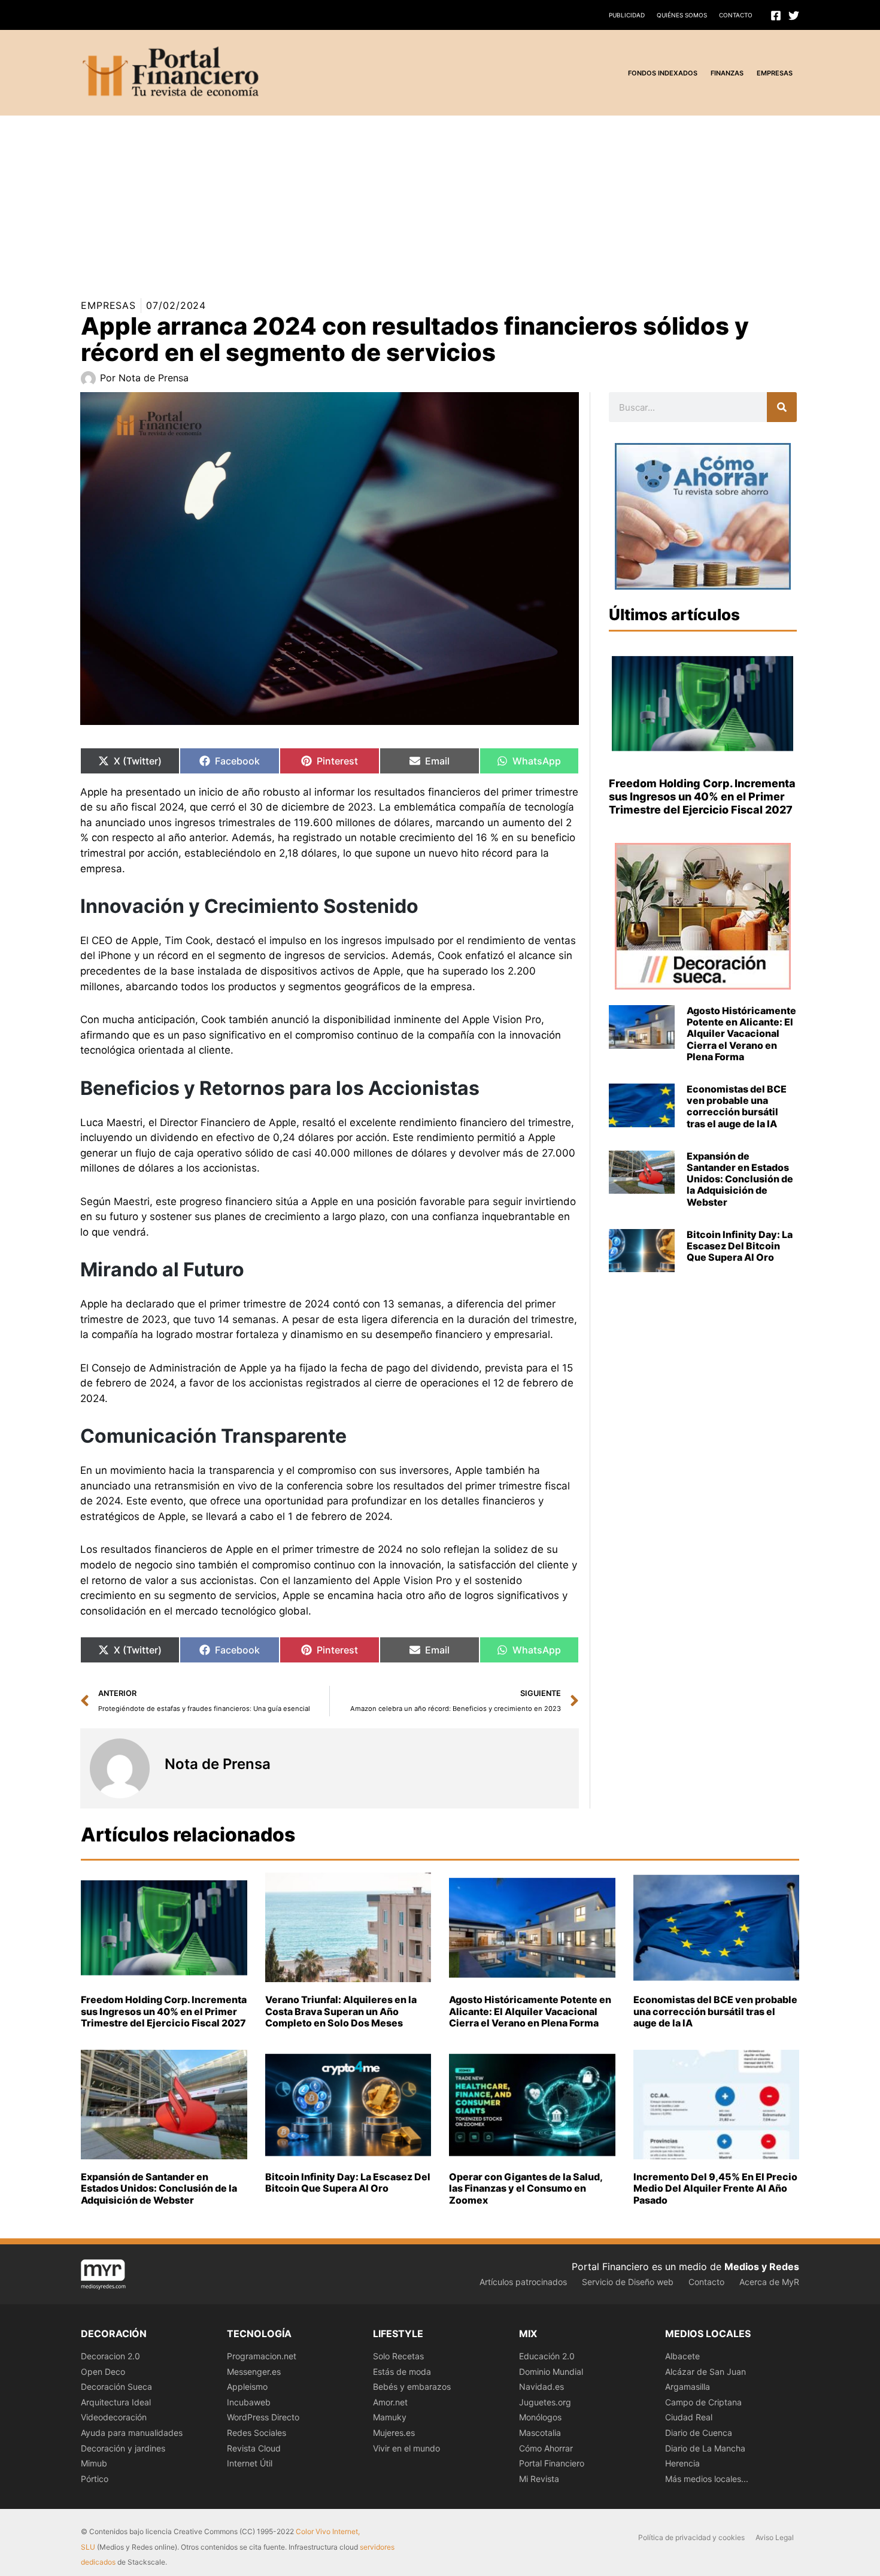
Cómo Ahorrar (546, 2448)
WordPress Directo (263, 2417)
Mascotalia (540, 2433)
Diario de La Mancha (705, 2448)
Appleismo (247, 2387)
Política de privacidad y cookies (691, 2537)
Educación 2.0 (547, 2356)
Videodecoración (114, 2417)
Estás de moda (402, 2372)
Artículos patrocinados (523, 2282)
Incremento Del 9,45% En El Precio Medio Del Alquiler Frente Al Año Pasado (715, 2188)
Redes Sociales (257, 2433)
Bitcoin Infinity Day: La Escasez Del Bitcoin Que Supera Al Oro (740, 1246)
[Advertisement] (359, 199)
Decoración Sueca (116, 2387)
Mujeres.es (394, 2433)
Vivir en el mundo (406, 2448)
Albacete (682, 2356)
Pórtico (95, 2479)
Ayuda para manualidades (132, 2433)
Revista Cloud (254, 2448)
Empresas (108, 305)
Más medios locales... (707, 2479)
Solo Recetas (398, 2356)
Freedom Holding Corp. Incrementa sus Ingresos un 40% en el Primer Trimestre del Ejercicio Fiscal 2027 (702, 796)
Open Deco (103, 2372)
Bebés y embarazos (412, 2387)
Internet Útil (250, 2463)
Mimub (94, 2463)
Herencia (682, 2463)
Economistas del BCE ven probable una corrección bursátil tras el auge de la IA (737, 1106)
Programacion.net (262, 2356)
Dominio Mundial (551, 2372)
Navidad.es (541, 2387)
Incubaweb (249, 2402)
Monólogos (540, 2417)
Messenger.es (254, 2372)
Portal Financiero (552, 2463)
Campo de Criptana (703, 2402)
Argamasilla (688, 2387)
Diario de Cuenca (699, 2433)
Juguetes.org (545, 2402)
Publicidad (627, 15)
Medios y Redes (762, 2266)
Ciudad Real (689, 2417)
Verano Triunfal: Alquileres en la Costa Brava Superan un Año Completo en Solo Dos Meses (341, 2011)
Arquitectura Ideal (116, 2402)
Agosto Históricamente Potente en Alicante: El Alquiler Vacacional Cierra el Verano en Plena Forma (741, 1034)
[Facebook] (776, 16)
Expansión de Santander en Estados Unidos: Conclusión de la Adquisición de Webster (740, 1179)
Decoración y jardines (123, 2448)
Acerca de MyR (769, 2282)
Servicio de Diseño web (628, 2282)
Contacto (736, 15)
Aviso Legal (775, 2537)
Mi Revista (539, 2479)
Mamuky (390, 2417)
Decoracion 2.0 (110, 2356)
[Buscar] (782, 407)
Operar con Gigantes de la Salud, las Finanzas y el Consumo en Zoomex (526, 2188)
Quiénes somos (682, 15)
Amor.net (390, 2402)
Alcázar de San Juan (705, 2372)
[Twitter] (794, 16)
